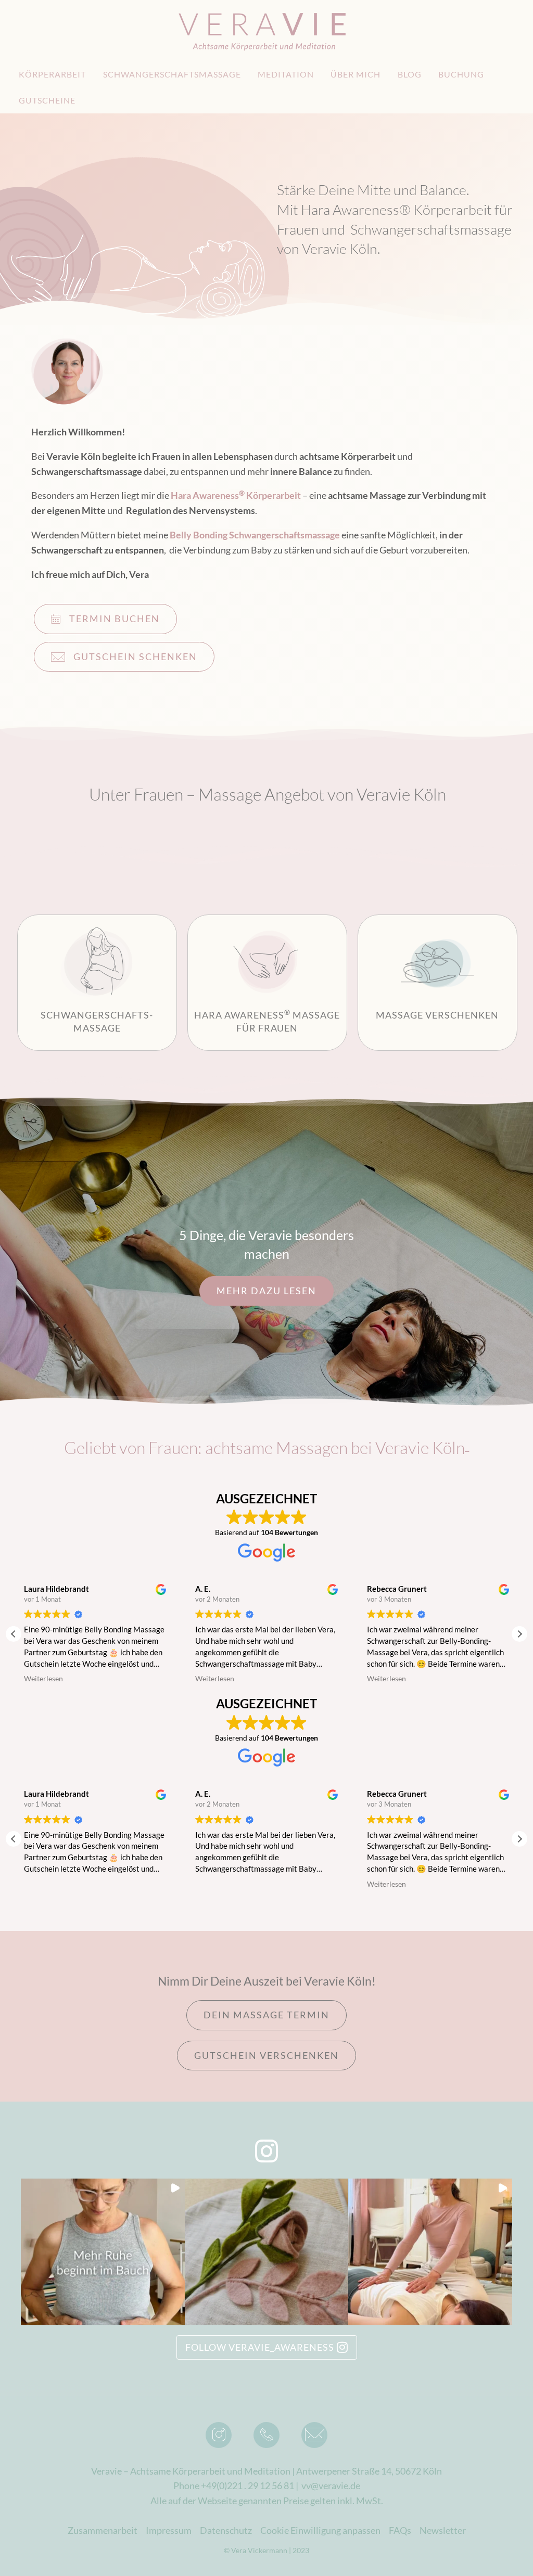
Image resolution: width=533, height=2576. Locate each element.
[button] (519, 1634)
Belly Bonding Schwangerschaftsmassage (255, 535)
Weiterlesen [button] (43, 1679)
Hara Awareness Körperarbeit (236, 495)
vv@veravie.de (331, 2485)
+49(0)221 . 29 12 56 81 (248, 2485)
